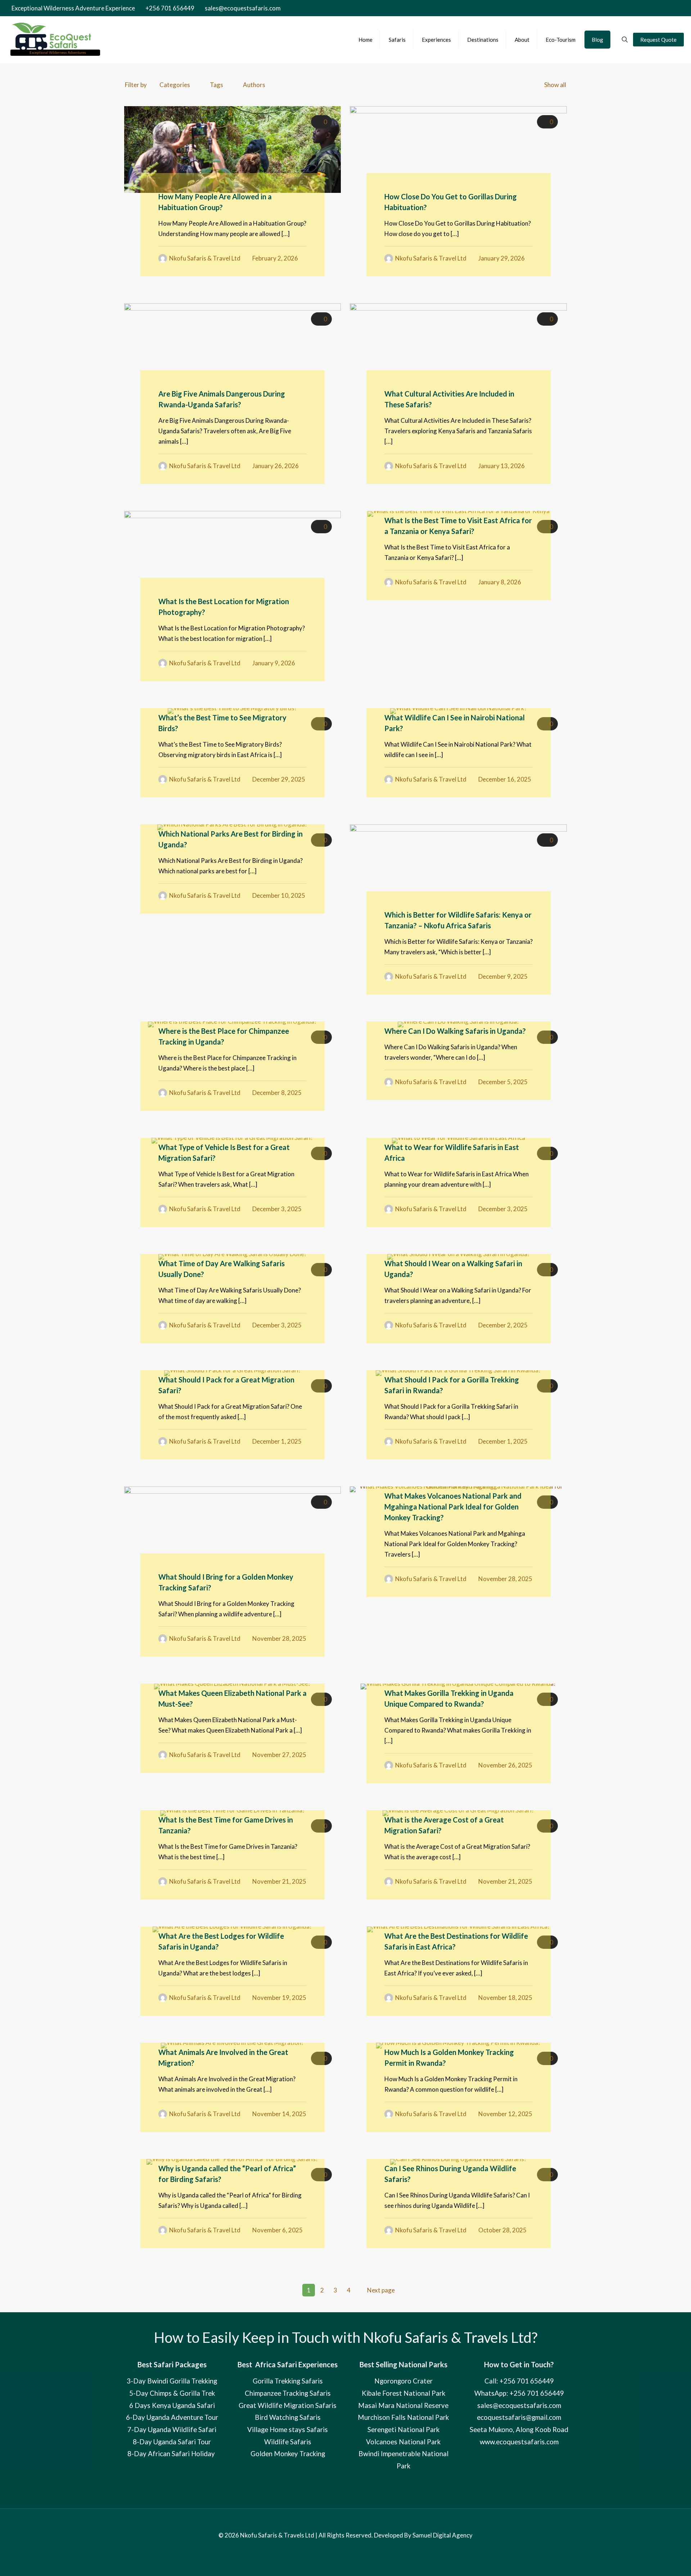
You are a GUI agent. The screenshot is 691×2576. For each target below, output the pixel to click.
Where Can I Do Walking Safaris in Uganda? (455, 1031)
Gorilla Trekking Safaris (288, 2381)
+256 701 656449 (170, 8)
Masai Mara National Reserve (403, 2405)
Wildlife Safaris (288, 2442)
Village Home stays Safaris (288, 2430)
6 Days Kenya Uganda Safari (172, 2405)
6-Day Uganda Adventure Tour (172, 2417)
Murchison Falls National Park (403, 2417)
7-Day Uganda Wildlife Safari (172, 2430)
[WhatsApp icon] (631, 8)
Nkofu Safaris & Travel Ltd (205, 258)
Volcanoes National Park (403, 2442)
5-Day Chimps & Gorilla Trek (172, 2393)
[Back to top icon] (346, 2525)
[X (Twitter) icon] (647, 8)
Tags (216, 85)
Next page (381, 2290)
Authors (254, 85)
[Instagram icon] (662, 8)
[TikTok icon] (677, 8)
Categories (175, 85)
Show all (555, 85)
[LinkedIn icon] (654, 8)
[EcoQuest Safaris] (56, 40)
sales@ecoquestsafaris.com (243, 8)
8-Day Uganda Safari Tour (172, 2442)
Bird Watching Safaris (288, 2417)
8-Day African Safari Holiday (172, 2454)
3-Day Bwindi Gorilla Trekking (172, 2381)
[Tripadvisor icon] (669, 8)
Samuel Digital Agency (442, 2535)
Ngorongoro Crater (403, 2381)
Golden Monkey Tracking (288, 2454)
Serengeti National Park (403, 2430)
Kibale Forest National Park (403, 2393)
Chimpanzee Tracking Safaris (288, 2393)
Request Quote (658, 40)
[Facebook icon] (639, 8)
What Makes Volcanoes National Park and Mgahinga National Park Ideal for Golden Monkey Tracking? (453, 1507)
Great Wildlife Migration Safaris (288, 2405)
